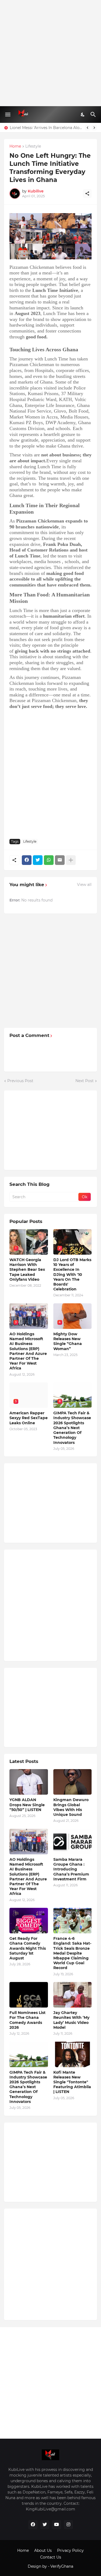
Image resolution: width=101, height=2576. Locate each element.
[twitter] (45, 2525)
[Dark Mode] (83, 115)
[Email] (60, 860)
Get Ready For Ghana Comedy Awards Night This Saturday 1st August (28, 1948)
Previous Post (20, 1081)
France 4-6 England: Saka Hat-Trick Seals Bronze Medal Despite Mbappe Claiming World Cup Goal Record (72, 1953)
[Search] (94, 115)
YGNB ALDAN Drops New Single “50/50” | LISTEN (27, 1805)
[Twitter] (38, 860)
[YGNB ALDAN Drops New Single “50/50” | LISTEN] (29, 1782)
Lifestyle (33, 146)
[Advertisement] (50, 53)
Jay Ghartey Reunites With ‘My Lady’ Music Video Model (71, 2020)
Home (15, 146)
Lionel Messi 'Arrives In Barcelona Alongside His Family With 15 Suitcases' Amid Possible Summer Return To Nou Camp (46, 128)
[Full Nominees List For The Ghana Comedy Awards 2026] (29, 1995)
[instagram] (68, 2525)
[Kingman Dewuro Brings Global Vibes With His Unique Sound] (73, 1782)
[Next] (94, 128)
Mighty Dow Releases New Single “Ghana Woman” (68, 1341)
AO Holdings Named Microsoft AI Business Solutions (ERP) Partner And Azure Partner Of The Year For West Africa (28, 1351)
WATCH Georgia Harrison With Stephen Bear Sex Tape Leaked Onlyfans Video (27, 1270)
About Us (43, 2550)
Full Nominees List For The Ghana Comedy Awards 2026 (27, 2020)
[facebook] (33, 2525)
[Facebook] (27, 860)
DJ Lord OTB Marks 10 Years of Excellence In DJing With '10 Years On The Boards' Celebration (72, 1274)
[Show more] (71, 860)
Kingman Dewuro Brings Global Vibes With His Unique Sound (71, 1807)
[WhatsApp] (49, 860)
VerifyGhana (62, 2566)
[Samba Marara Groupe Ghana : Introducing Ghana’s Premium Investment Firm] (73, 1842)
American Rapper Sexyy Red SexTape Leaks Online (29, 1418)
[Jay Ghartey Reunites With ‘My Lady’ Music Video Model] (73, 1995)
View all (84, 885)
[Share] (87, 194)
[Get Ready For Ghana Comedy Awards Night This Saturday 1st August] (29, 1921)
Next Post (85, 1081)
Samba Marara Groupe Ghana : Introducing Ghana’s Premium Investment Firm (71, 1869)
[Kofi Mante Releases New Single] (73, 2054)
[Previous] (88, 128)
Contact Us (51, 2557)
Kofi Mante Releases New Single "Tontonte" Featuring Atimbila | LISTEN (72, 2082)
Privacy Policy (70, 2550)
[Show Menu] (7, 115)
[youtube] (57, 2525)
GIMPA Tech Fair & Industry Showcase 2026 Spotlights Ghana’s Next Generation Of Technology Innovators (72, 1428)
